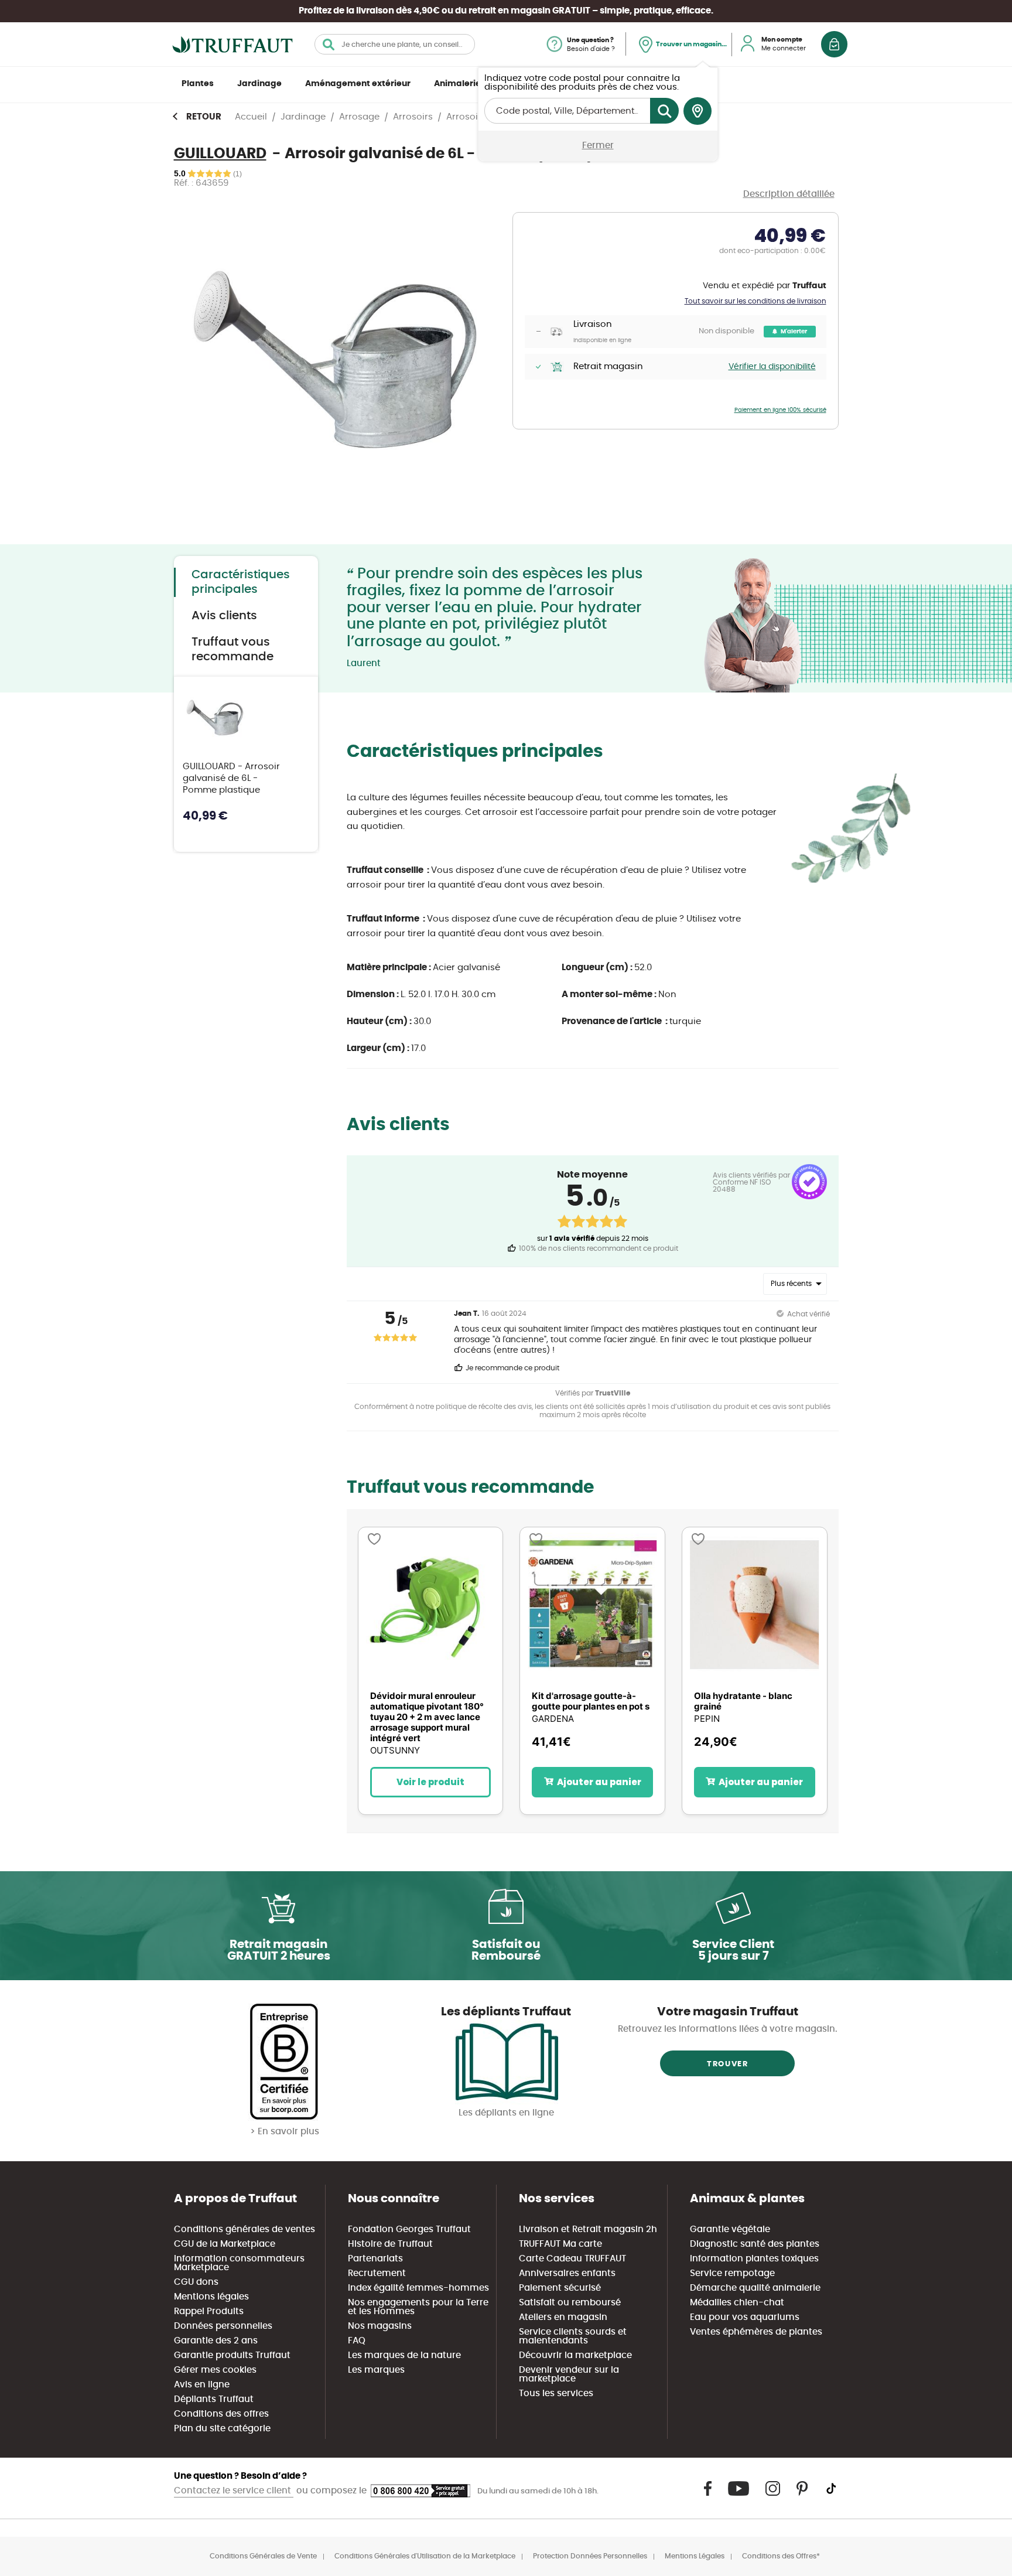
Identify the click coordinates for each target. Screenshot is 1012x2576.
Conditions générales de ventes (245, 2229)
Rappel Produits (209, 2311)
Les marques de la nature (404, 2355)
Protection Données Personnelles (590, 2556)
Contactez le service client (234, 2491)
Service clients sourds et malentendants (573, 2336)
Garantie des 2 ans (216, 2341)
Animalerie (457, 84)
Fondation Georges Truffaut (409, 2229)
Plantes (198, 84)
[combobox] (395, 44)
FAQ (357, 2341)
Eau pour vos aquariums (745, 2317)
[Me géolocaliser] (698, 111)
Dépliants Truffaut (214, 2399)
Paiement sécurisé (560, 2288)
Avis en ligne (202, 2385)
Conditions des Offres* (781, 2556)
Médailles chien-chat (737, 2303)
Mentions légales (211, 2297)
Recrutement (377, 2273)
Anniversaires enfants (567, 2273)
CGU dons (196, 2282)
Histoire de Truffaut (390, 2244)
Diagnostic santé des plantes (755, 2244)
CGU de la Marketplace (225, 2244)
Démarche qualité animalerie (755, 2288)
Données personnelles (223, 2326)
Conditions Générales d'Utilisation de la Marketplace (425, 2556)
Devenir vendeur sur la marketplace (569, 2374)
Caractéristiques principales (241, 582)
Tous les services (556, 2394)
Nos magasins (380, 2326)
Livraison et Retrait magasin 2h (588, 2229)
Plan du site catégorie (222, 2429)
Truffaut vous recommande (233, 649)
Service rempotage (732, 2273)
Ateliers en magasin (563, 2317)
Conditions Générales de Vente (263, 2556)
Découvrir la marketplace (575, 2355)
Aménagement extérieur (358, 84)
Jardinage (259, 84)
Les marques (376, 2370)
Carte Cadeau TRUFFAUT (572, 2259)
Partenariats (375, 2259)
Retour (204, 117)
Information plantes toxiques (754, 2259)
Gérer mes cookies (215, 2370)
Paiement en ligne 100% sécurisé (780, 410)
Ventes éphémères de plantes (756, 2332)
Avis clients (224, 616)
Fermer (598, 146)
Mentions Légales (695, 2556)
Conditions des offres (221, 2414)
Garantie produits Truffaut (232, 2355)
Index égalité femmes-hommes (418, 2288)
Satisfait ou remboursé (570, 2303)
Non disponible (726, 331)
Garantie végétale (730, 2229)
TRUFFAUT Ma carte (560, 2244)
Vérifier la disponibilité (772, 367)
